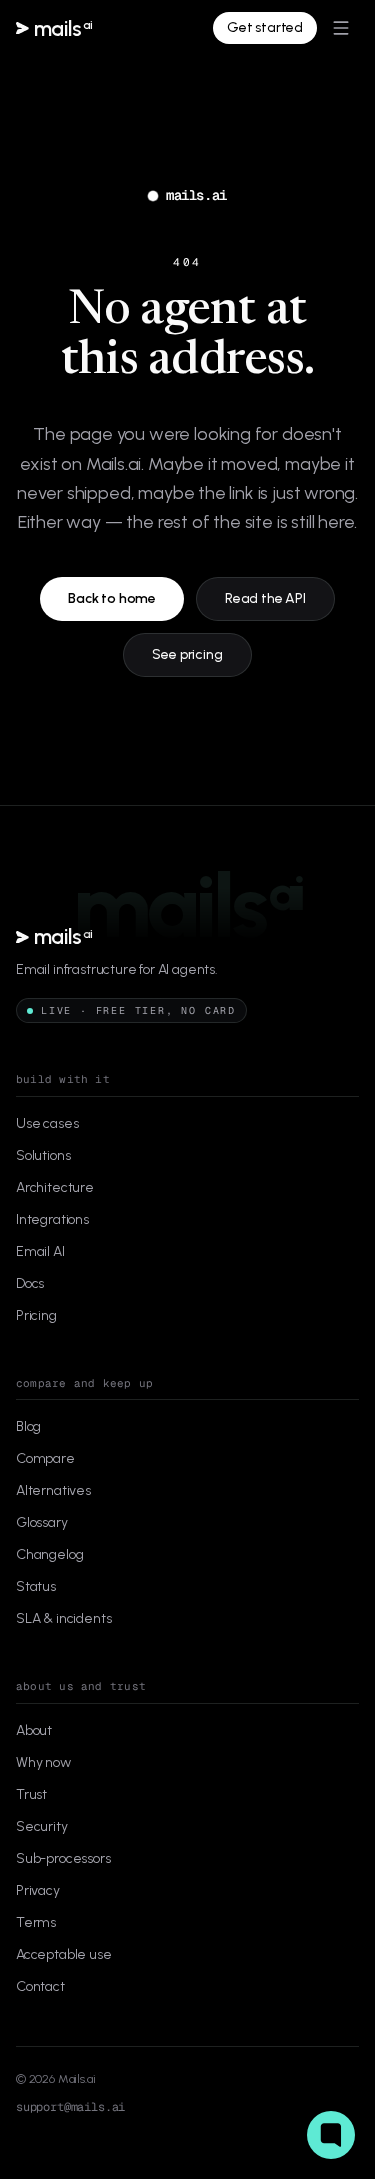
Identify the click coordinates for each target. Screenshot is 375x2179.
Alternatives (53, 1490)
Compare (45, 1458)
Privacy (38, 1890)
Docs (30, 1283)
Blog (28, 1426)
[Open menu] (341, 28)
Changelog (49, 1554)
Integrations (52, 1219)
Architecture (55, 1187)
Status (36, 1586)
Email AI (40, 1251)
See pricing (187, 654)
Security (42, 1826)
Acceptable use (64, 1954)
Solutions (43, 1155)
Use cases (47, 1123)
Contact (40, 1986)
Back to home (112, 598)
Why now (43, 1762)
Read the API (265, 598)
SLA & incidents (63, 1618)
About (34, 1730)
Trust (31, 1794)
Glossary (42, 1522)
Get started (265, 27)
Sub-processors (63, 1858)
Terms (36, 1922)
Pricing (36, 1315)
